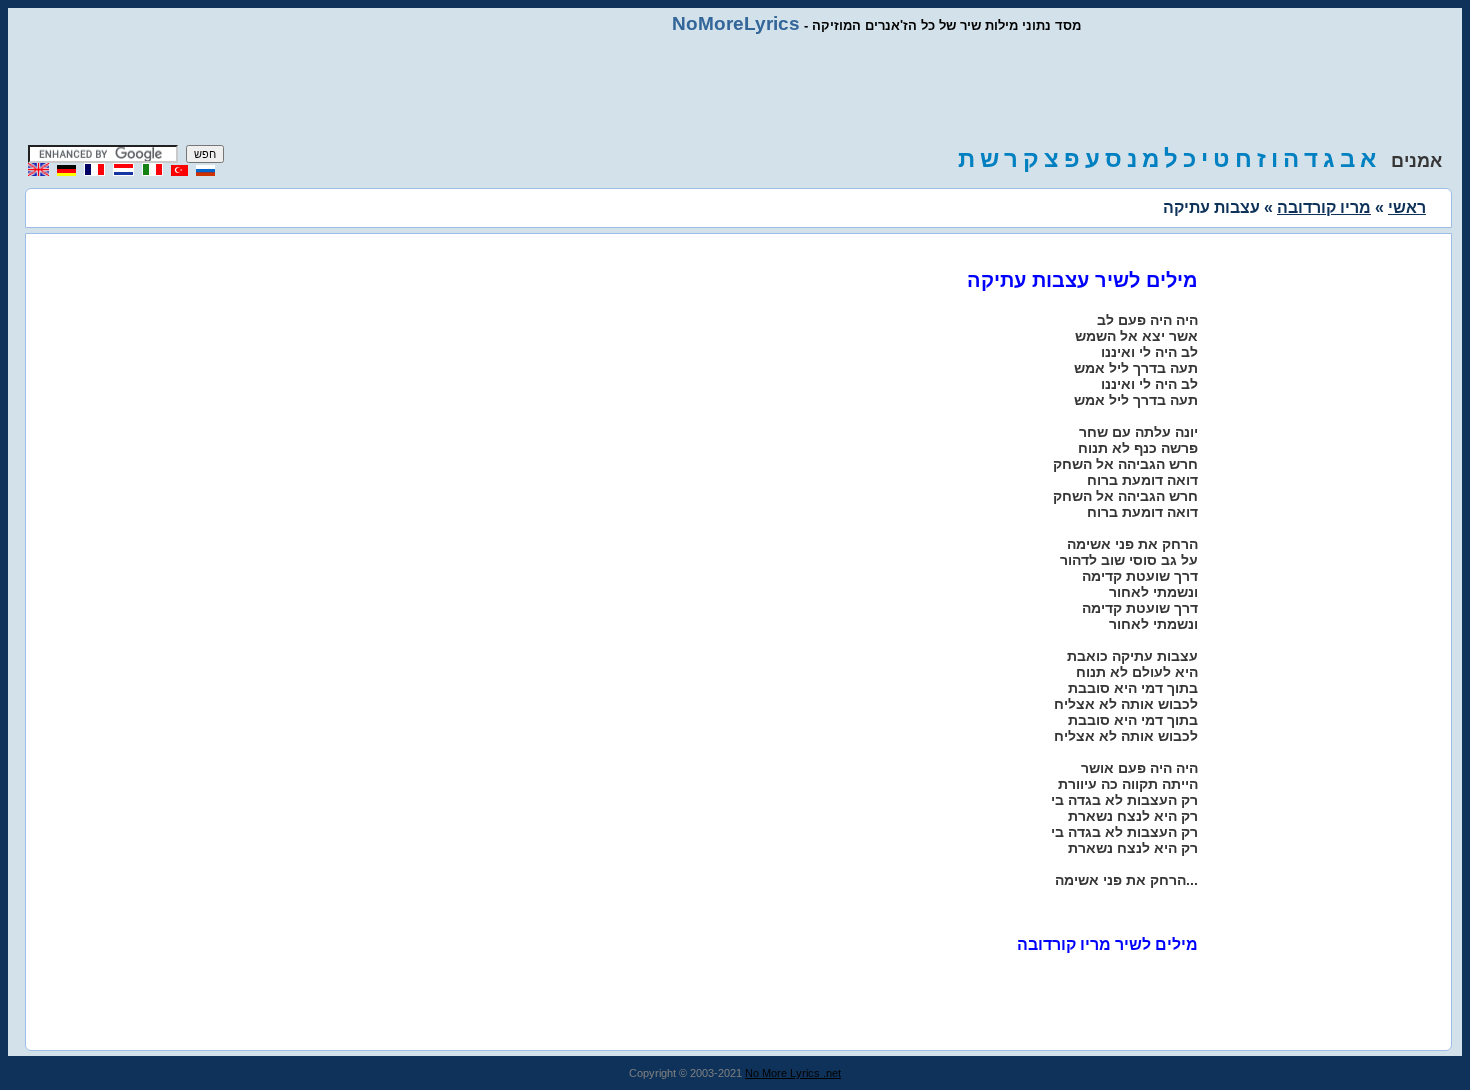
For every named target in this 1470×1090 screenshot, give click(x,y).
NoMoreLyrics (736, 23)
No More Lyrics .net (793, 1073)
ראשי (1407, 207)
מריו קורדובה (1324, 207)
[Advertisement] (735, 90)
